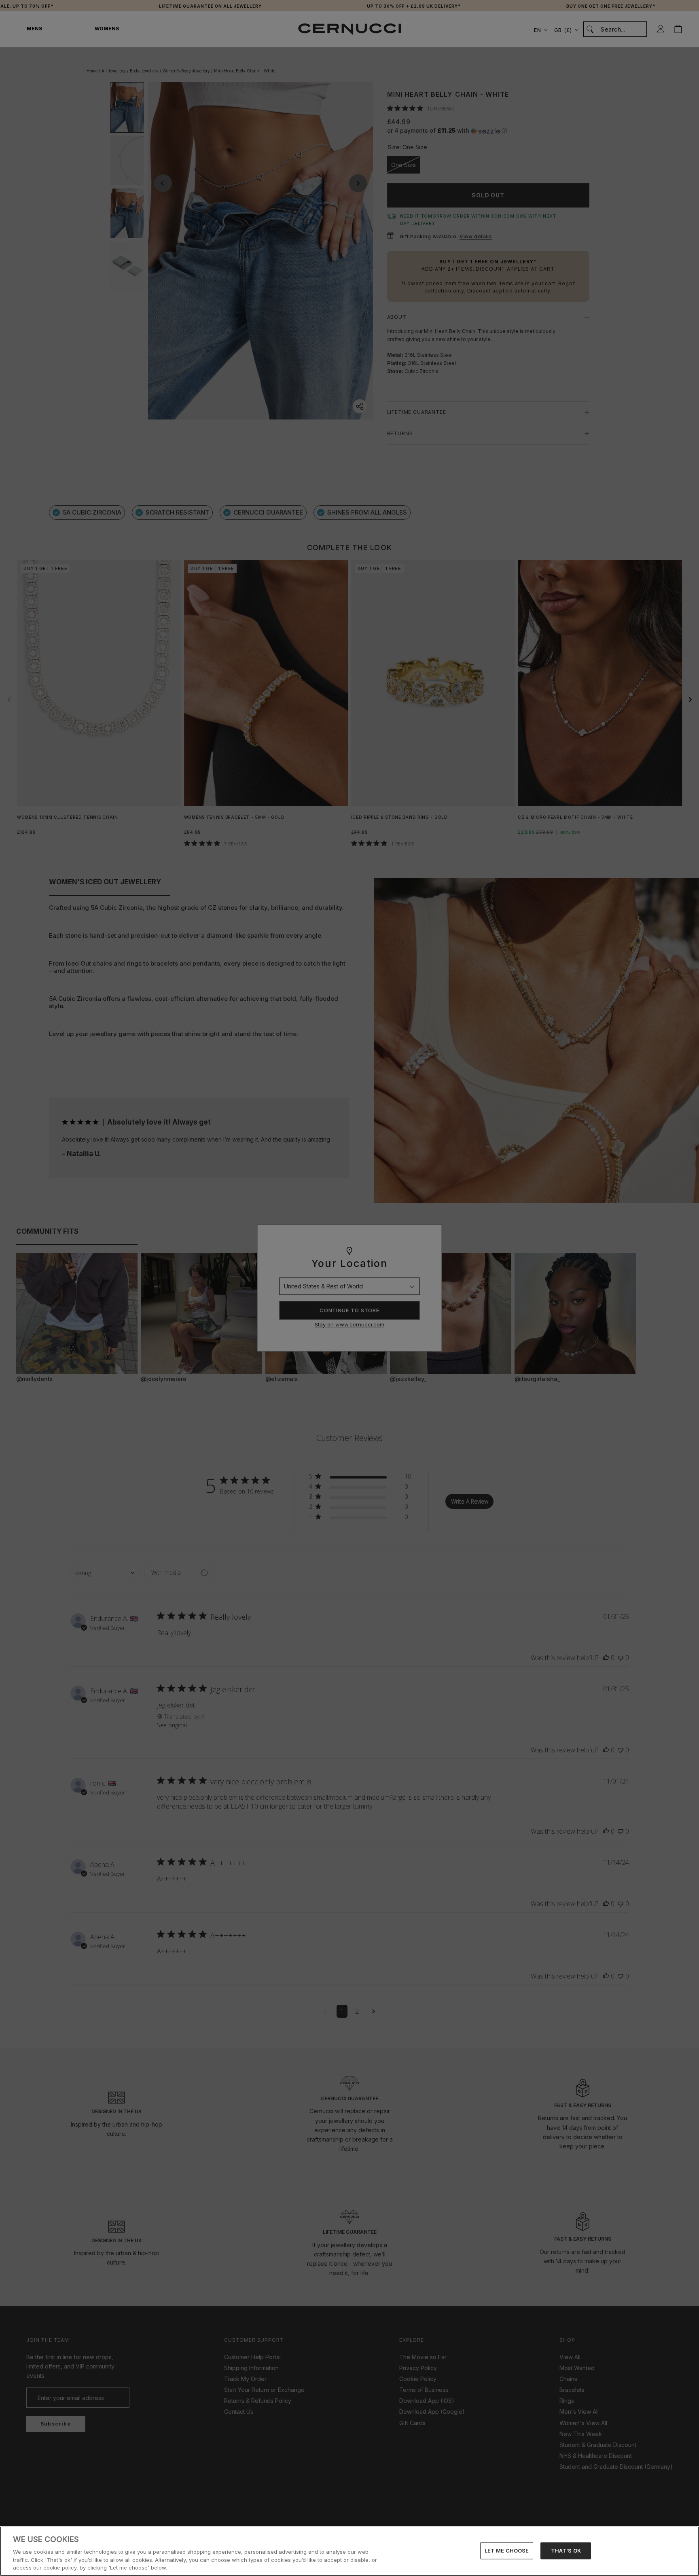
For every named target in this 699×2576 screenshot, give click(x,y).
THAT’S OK (566, 2551)
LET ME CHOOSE (507, 2551)
